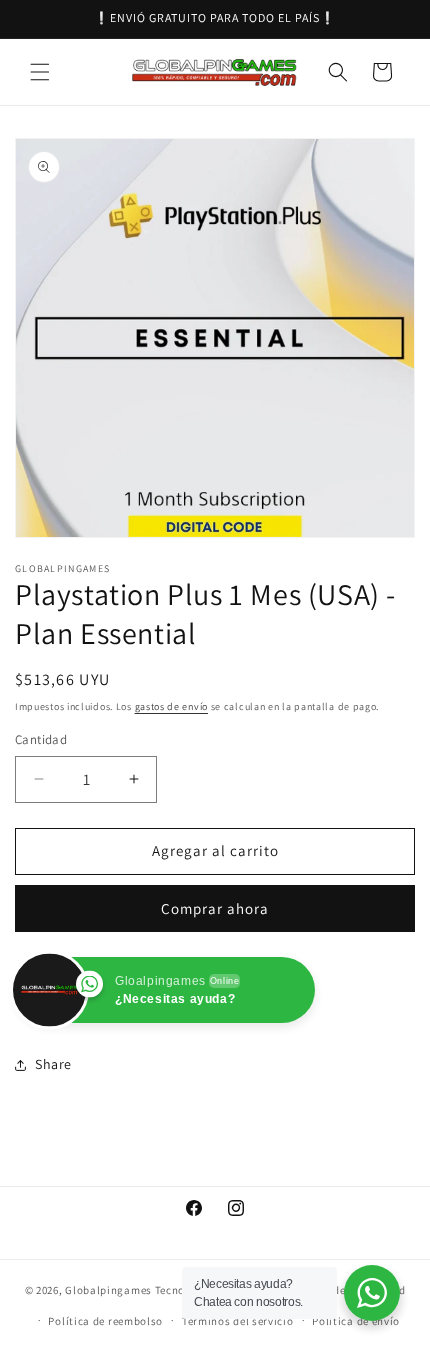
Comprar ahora (215, 908)
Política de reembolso (105, 1321)
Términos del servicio (238, 1321)
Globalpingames (108, 1290)
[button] (40, 72)
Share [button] (53, 1064)
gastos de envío (172, 706)
